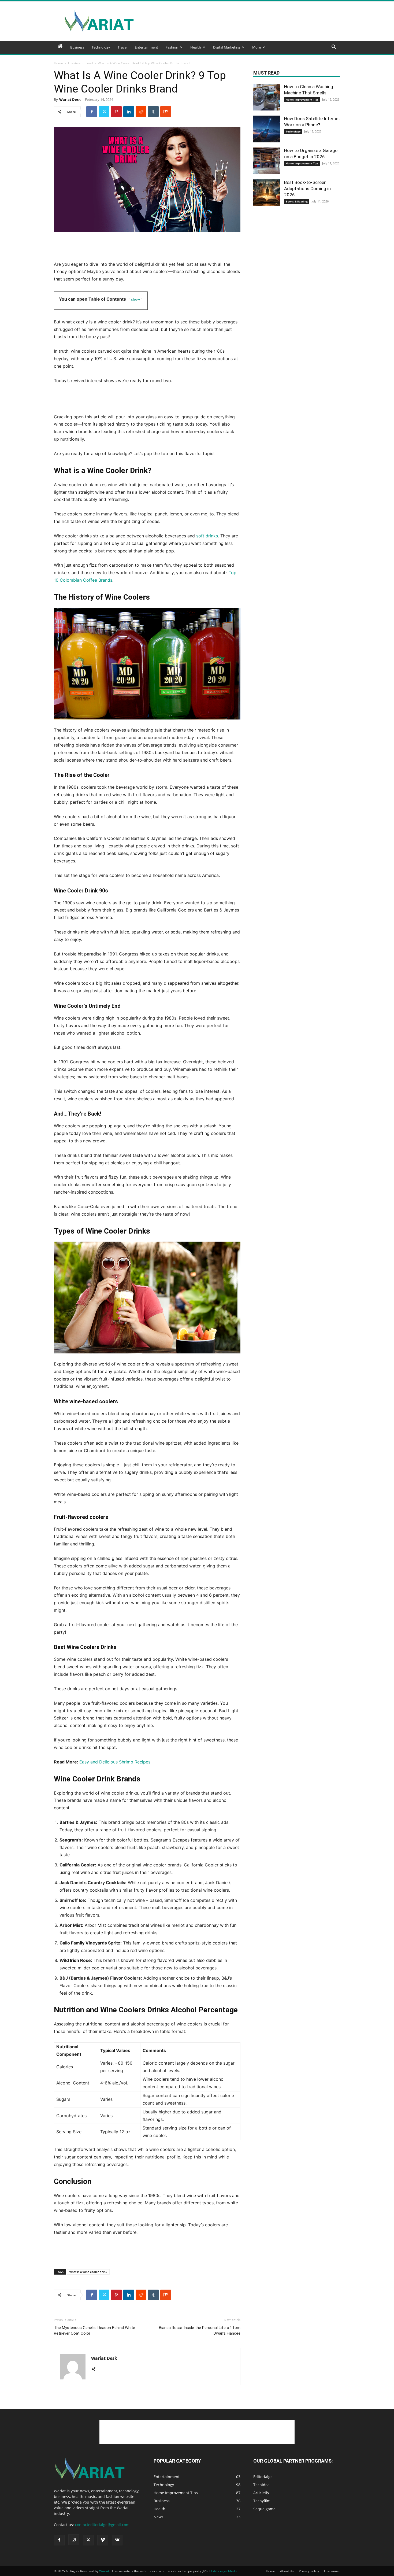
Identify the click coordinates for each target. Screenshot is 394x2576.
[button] (334, 48)
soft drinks (207, 536)
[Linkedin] (129, 112)
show (135, 299)
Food (89, 63)
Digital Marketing (227, 47)
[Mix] (166, 112)
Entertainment (146, 47)
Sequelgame (264, 2509)
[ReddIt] (141, 112)
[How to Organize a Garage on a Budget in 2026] (267, 161)
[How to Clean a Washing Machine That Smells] (267, 97)
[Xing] (96, 2370)
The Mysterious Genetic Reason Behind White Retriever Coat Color (94, 2330)
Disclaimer (332, 2571)
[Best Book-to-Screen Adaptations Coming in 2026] (267, 193)
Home (58, 63)
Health (196, 47)
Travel (122, 47)
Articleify (261, 2493)
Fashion (172, 47)
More (257, 47)
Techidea (261, 2485)
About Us (287, 2571)
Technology (101, 47)
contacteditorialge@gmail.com (102, 2525)
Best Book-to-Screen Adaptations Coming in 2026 (307, 189)
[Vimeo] (103, 2540)
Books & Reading (297, 201)
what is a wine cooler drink (88, 2272)
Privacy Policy (309, 2571)
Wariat (105, 2571)
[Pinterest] (116, 112)
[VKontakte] (117, 2540)
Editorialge (263, 2477)
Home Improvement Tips (302, 99)
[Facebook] (92, 112)
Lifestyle (74, 63)
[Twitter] (104, 112)
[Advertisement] (243, 21)
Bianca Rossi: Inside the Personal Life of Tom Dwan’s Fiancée (200, 2330)
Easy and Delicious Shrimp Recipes (115, 1762)
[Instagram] (74, 2540)
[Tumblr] (153, 112)
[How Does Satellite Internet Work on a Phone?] (267, 129)
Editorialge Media (224, 2571)
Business (77, 47)
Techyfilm (262, 2501)
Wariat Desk (70, 99)
